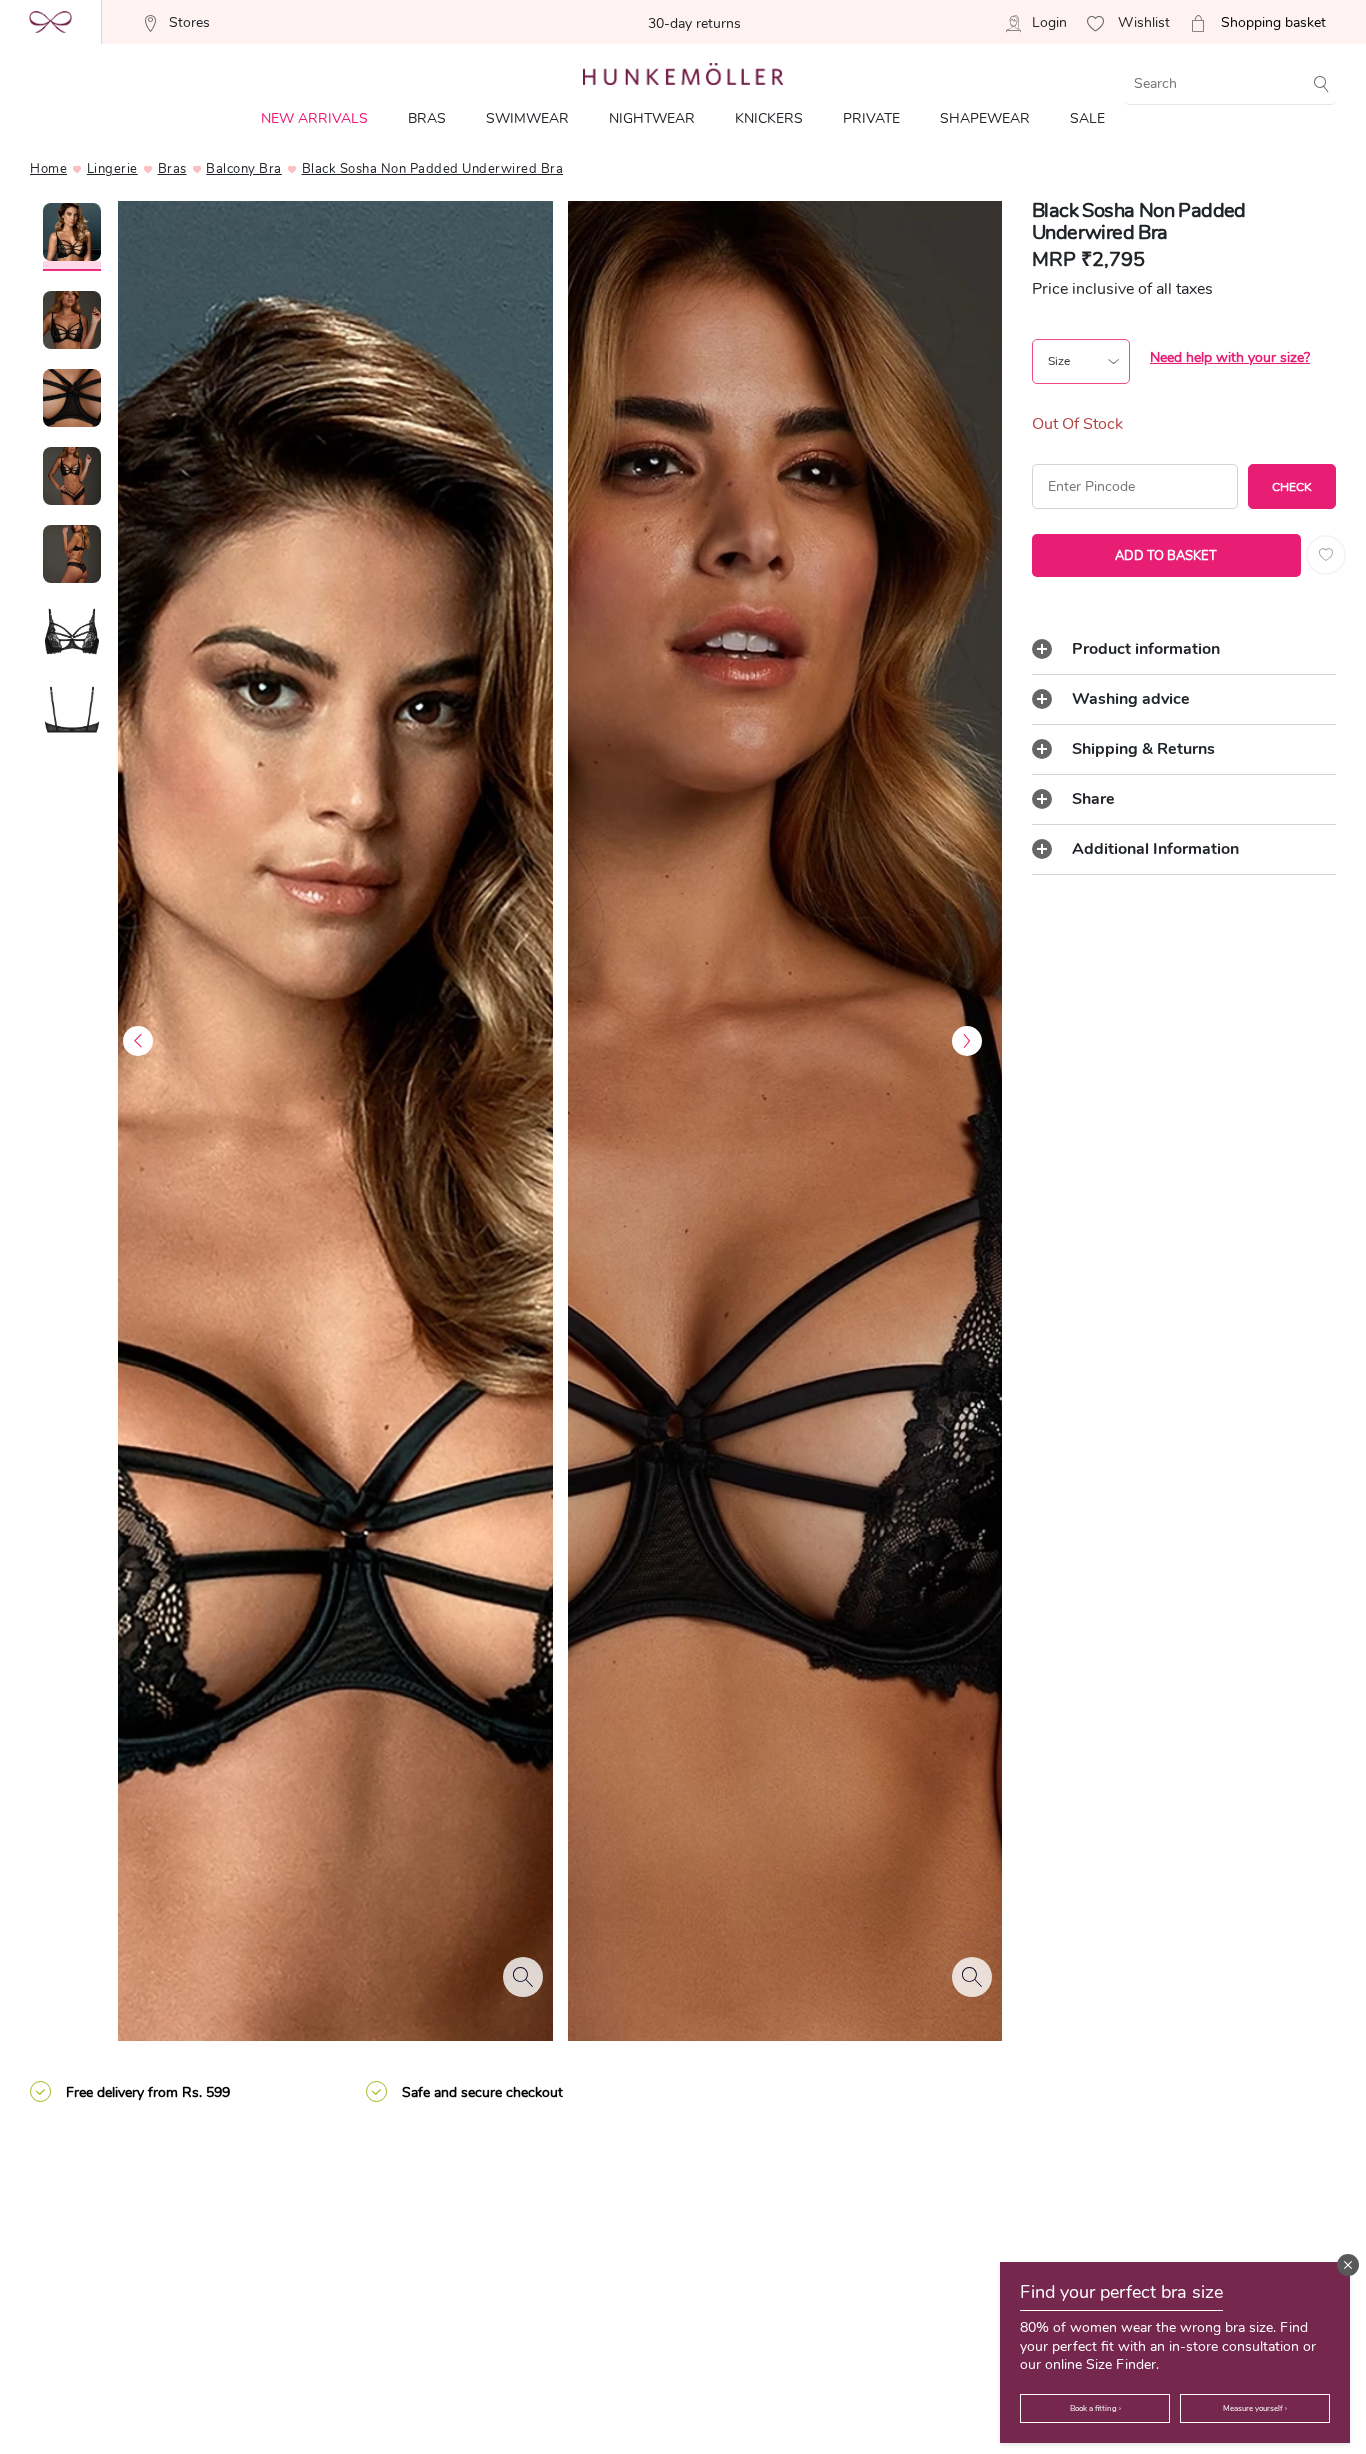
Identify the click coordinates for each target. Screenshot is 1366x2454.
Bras (172, 169)
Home (48, 169)
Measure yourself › (1255, 2408)
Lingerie (112, 169)
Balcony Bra (244, 169)
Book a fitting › (1095, 2408)
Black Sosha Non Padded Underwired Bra (433, 169)
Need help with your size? (1230, 357)
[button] (1348, 2265)
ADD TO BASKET (1166, 556)
